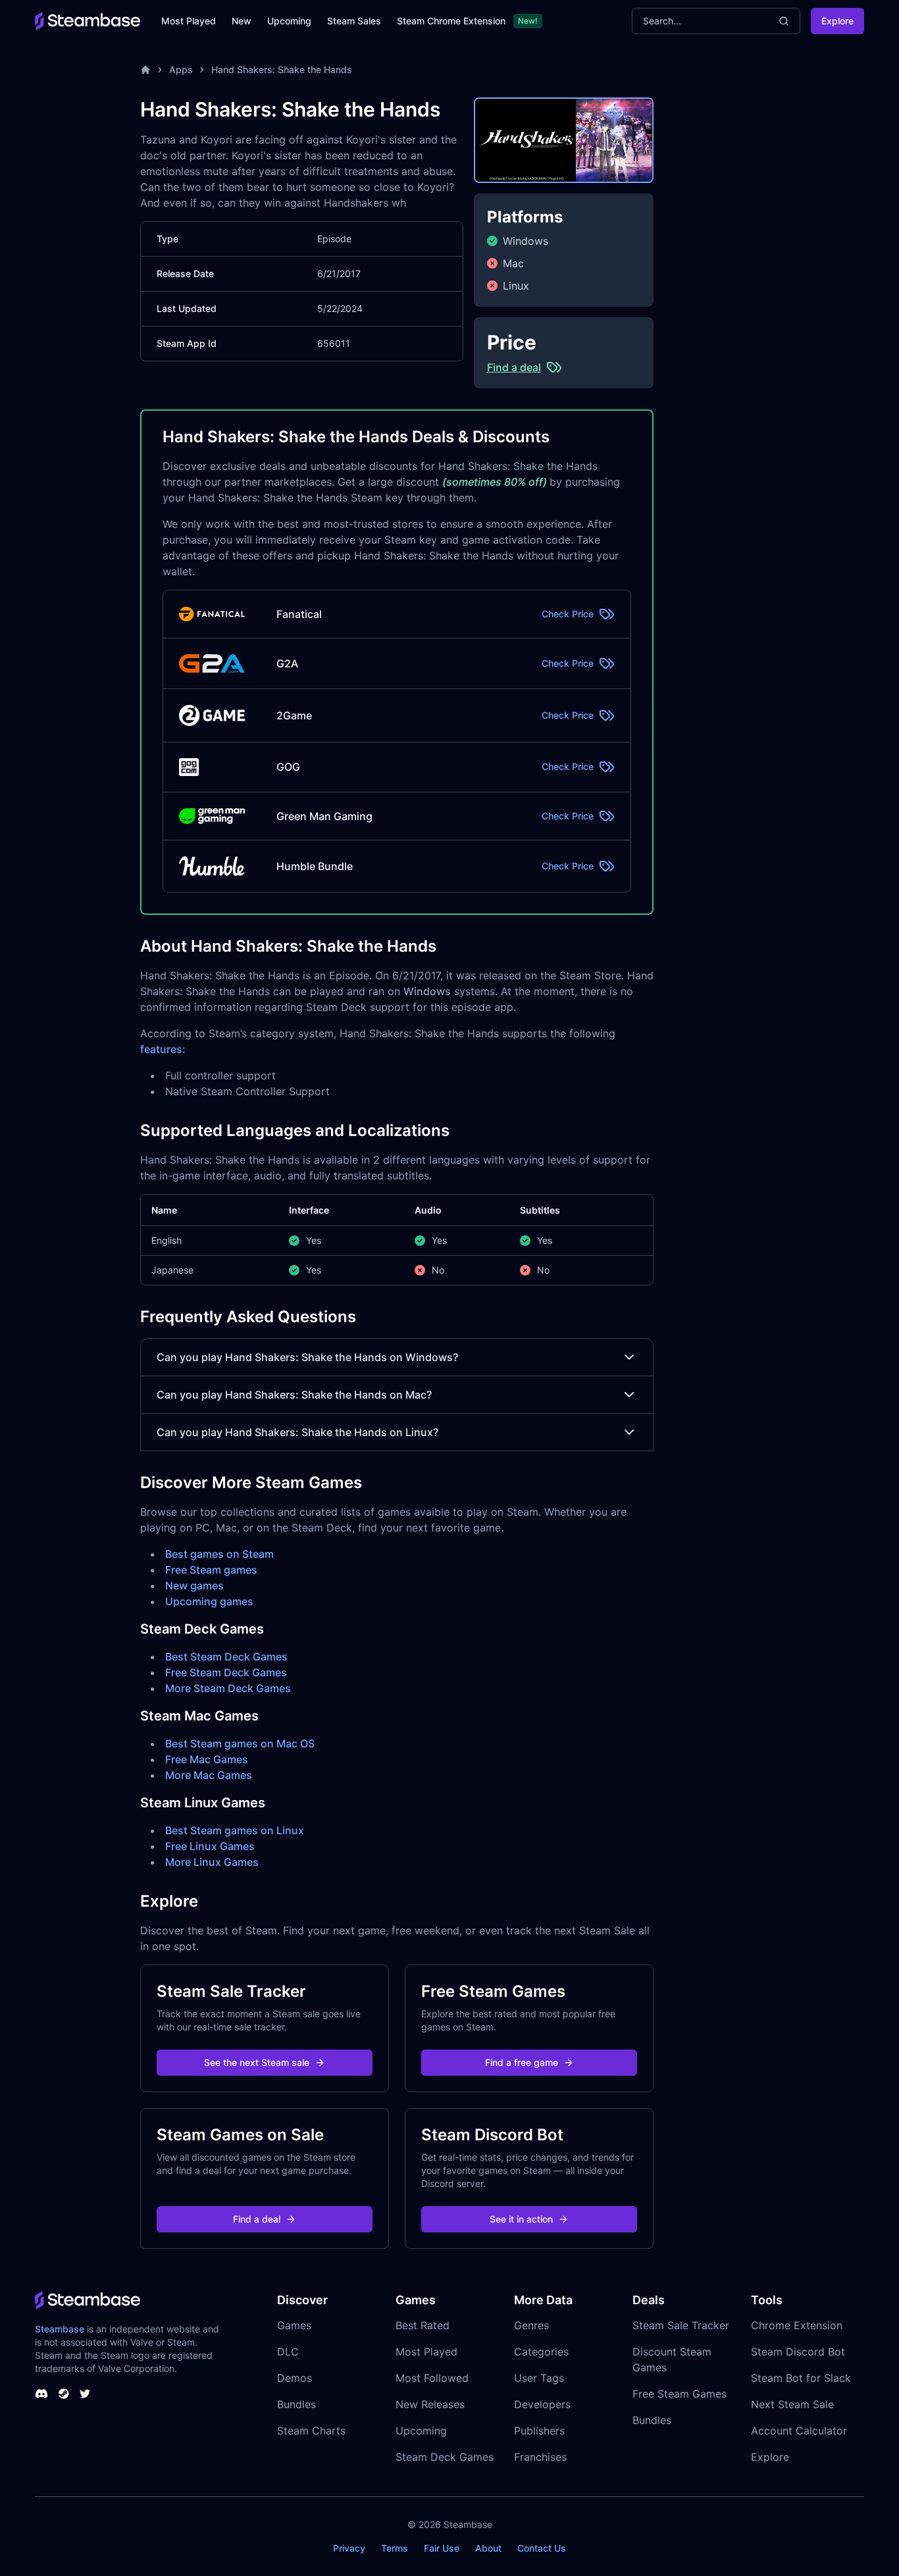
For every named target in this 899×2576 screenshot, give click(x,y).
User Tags (539, 2378)
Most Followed (432, 2378)
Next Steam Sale (792, 2404)
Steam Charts (311, 2431)
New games (194, 1585)
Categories (541, 2352)
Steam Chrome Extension (451, 21)
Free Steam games (211, 1570)
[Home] (145, 70)
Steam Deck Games (445, 2457)
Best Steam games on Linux (235, 1830)
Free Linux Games (210, 1846)
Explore (837, 21)
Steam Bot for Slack (801, 2378)
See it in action (521, 2219)
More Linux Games (212, 1862)
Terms (395, 2548)
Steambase (60, 2329)
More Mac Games (209, 1775)
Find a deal (257, 2219)
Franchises (540, 2457)
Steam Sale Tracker (681, 2325)
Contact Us (542, 2548)
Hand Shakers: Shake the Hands (282, 69)
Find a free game (522, 2062)
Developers (542, 2404)
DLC (288, 2352)
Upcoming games (209, 1601)
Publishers (539, 2431)
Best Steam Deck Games (226, 1657)
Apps (181, 69)
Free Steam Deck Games (226, 1672)
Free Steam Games (680, 2394)
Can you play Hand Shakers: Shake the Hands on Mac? (294, 1395)
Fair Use (442, 2548)
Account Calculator (799, 2431)
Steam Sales (354, 21)
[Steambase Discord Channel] (41, 2394)
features (161, 1049)
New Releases (430, 2404)
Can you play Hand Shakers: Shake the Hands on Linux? (297, 1432)
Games (294, 2325)
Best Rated (423, 2325)
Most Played (189, 21)
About (488, 2548)
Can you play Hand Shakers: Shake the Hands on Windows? (307, 1357)
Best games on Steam (219, 1554)
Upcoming (289, 21)
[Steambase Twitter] (85, 2394)
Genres (531, 2325)
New (242, 21)
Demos (295, 2378)
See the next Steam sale (257, 2062)
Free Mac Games (207, 1759)
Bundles (296, 2404)
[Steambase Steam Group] (64, 2394)
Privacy (349, 2548)
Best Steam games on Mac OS (240, 1743)
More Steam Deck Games (228, 1688)
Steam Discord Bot (798, 2352)
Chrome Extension (797, 2325)
